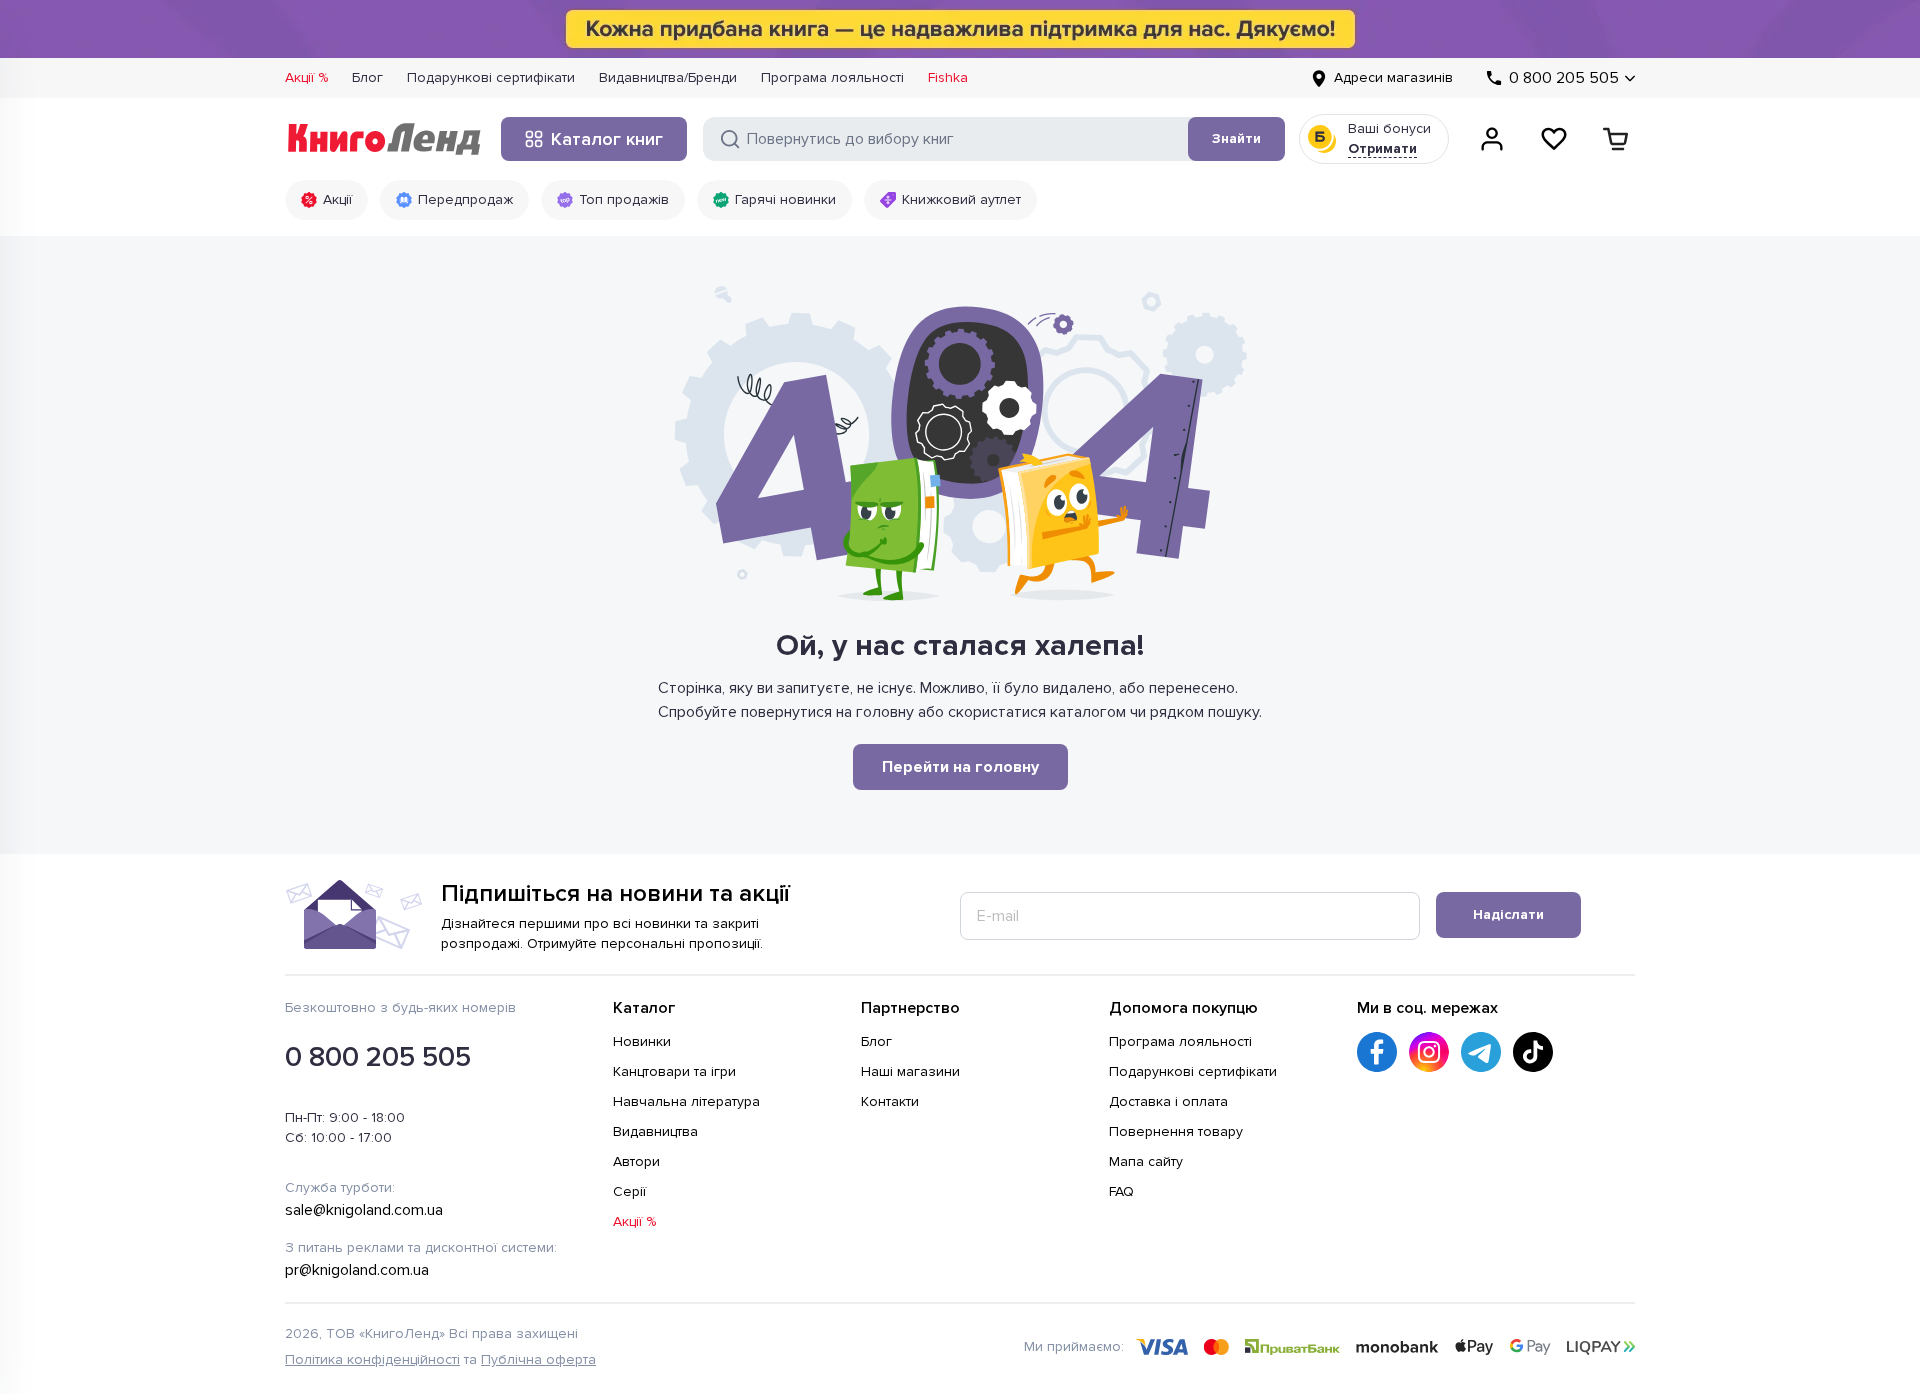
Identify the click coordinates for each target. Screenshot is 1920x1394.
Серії (629, 1191)
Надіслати (1508, 914)
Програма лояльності (832, 77)
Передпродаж (465, 199)
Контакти (890, 1101)
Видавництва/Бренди (668, 77)
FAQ (1121, 1191)
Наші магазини (910, 1071)
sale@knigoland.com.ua (364, 1210)
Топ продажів (624, 199)
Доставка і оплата (1168, 1101)
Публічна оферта (538, 1359)
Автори (636, 1161)
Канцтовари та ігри (674, 1071)
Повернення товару (1176, 1131)
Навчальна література (686, 1101)
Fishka (948, 77)
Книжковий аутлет (961, 199)
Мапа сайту (1146, 1161)
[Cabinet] (1492, 139)
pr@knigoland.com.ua (357, 1270)
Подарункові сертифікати (491, 77)
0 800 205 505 (378, 1057)
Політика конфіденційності (372, 1359)
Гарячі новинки (785, 199)
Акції (337, 199)
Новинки (642, 1041)
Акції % (306, 77)
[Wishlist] (1554, 139)
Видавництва (655, 1131)
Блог (367, 77)
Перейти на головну (960, 767)
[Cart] (1616, 139)
